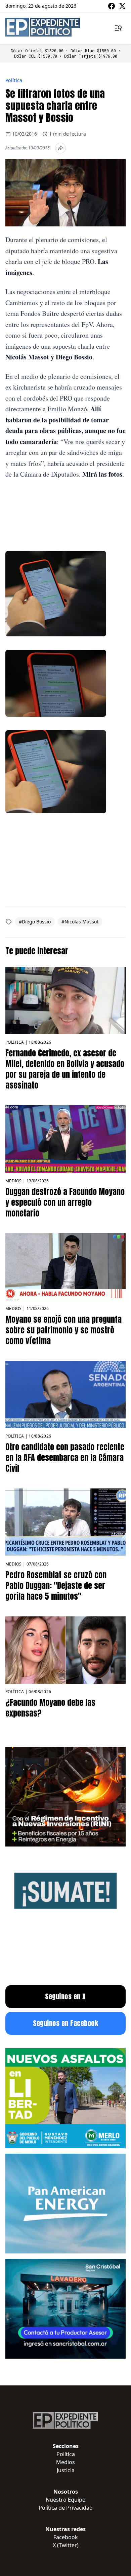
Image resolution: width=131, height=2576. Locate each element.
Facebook (66, 2537)
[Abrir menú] (118, 28)
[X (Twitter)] (122, 6)
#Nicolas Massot (80, 922)
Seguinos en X (65, 1996)
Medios (14, 1181)
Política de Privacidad (66, 2508)
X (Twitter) (66, 2545)
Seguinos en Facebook (65, 2023)
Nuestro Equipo (66, 2500)
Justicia (66, 2470)
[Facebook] (112, 6)
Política (14, 80)
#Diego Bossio (35, 922)
